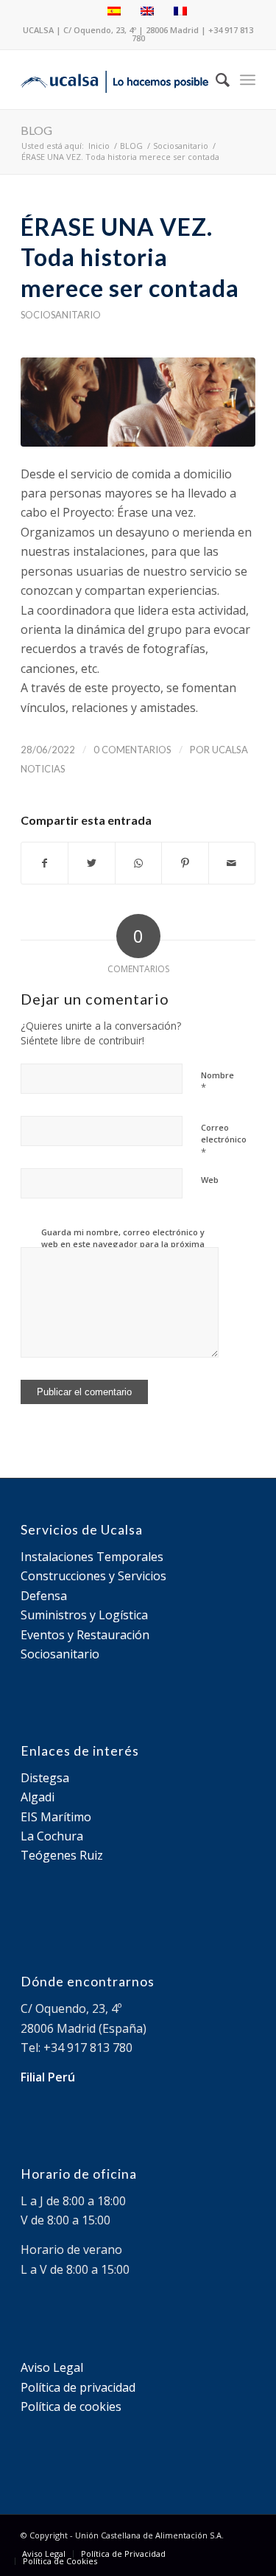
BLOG (36, 130)
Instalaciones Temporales (92, 1557)
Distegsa (45, 1778)
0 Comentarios (132, 750)
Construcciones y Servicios (93, 1576)
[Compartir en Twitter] (91, 863)
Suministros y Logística (84, 1615)
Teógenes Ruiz (62, 1855)
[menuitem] (215, 80)
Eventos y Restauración (85, 1635)
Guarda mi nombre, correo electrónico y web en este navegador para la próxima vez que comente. (123, 1244)
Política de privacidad (78, 2387)
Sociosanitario (61, 315)
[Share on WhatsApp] (138, 863)
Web (210, 1180)
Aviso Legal (52, 2367)
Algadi (38, 1797)
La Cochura (52, 1836)
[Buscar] (215, 80)
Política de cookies (71, 2406)
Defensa (44, 1596)
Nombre (217, 1082)
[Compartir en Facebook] (45, 863)
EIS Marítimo (56, 1817)
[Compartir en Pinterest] (185, 863)
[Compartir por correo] (232, 863)
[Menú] (248, 80)
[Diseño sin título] (138, 402)
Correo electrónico (224, 1140)
